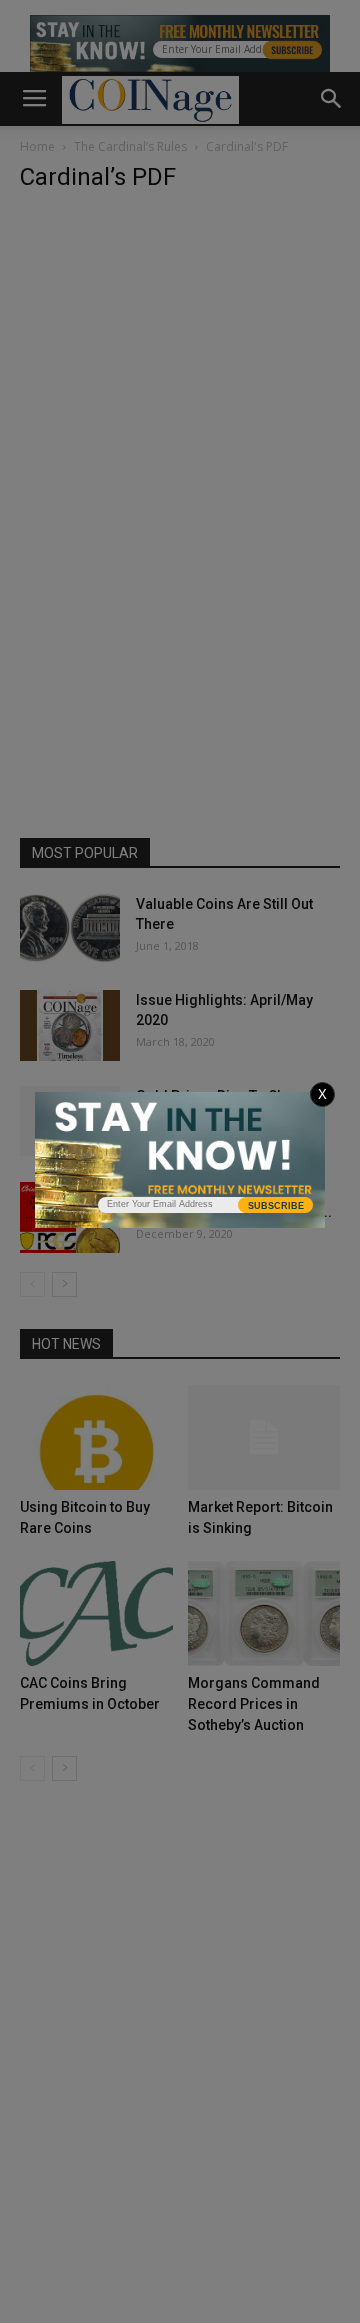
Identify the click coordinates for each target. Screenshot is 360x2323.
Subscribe (276, 1206)
